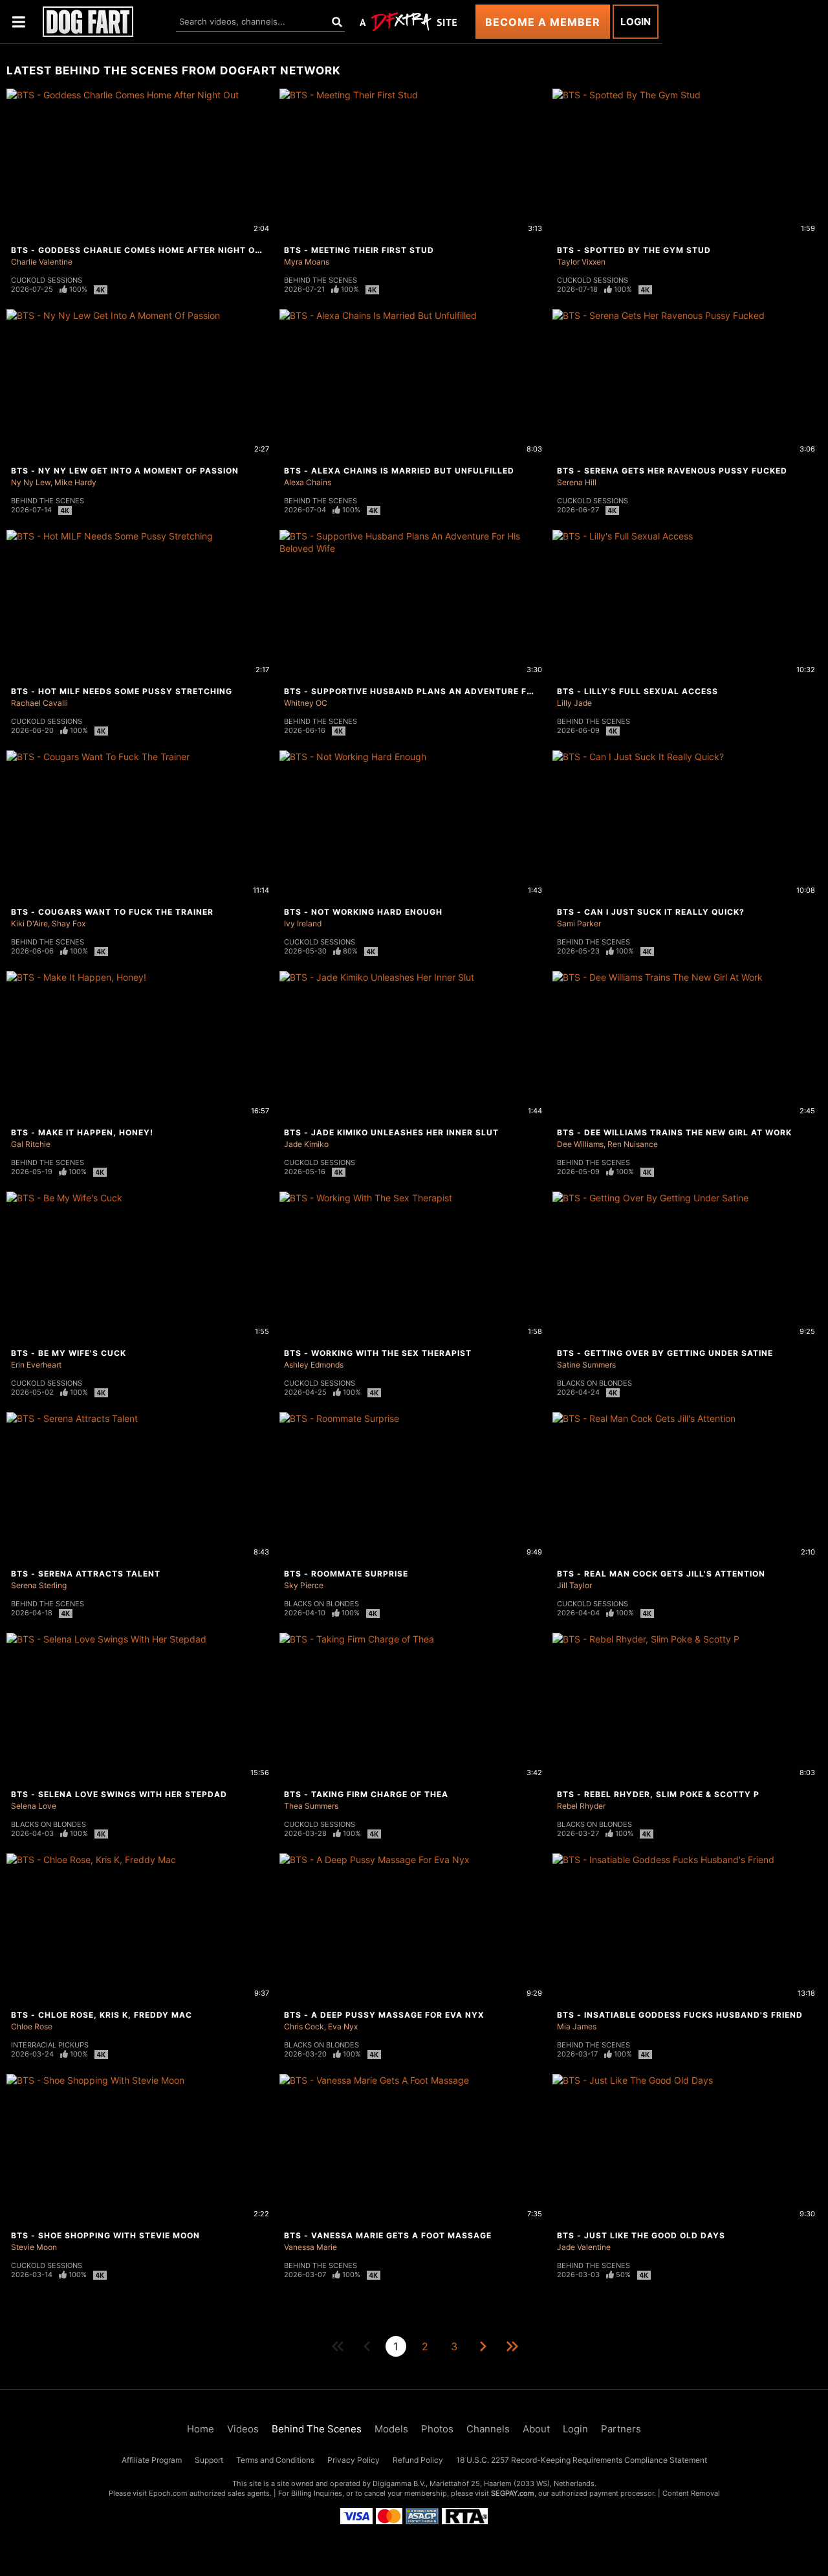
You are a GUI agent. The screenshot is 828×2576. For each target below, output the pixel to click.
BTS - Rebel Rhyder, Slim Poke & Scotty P (658, 1794)
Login (636, 22)
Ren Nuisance (633, 1144)
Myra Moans (307, 262)
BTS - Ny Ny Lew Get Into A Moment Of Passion (125, 471)
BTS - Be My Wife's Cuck (69, 1353)
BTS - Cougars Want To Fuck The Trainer (112, 912)
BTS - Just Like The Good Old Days (641, 2235)
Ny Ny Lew (31, 482)
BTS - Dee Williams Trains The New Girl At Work (674, 1132)
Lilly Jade (574, 703)
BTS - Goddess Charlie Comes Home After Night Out (139, 250)
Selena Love (34, 1806)
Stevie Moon (34, 2247)
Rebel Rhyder (581, 1806)
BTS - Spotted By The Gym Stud (634, 250)
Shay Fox (69, 923)
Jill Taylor (574, 1585)
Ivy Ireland (303, 923)
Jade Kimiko (306, 1144)
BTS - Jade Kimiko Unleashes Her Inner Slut (391, 1132)
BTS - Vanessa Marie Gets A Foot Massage (388, 2235)
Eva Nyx (343, 2026)
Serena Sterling (39, 1585)
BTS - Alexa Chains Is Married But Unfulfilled (399, 471)
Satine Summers (586, 1365)
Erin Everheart (36, 1365)
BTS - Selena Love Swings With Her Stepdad (119, 1794)
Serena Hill (577, 482)
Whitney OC (306, 703)
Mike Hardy (75, 482)
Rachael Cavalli (39, 703)
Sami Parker (579, 923)
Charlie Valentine (42, 262)
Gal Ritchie (31, 1144)
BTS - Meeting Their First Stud (359, 250)
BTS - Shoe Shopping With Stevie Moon (105, 2235)
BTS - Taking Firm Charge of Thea (366, 1794)
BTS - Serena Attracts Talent (86, 1574)
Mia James (577, 2026)
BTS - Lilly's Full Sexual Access (637, 691)
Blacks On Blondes (594, 1383)
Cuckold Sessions (47, 280)
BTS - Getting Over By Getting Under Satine (665, 1353)
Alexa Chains (308, 482)
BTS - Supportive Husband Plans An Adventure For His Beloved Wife (454, 691)
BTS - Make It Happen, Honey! (82, 1132)
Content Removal (691, 2493)
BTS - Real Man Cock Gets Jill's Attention (661, 1574)
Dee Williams (580, 1144)
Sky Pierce (304, 1585)
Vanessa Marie (310, 2247)
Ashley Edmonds (314, 1365)
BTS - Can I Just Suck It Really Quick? (651, 912)
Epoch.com (168, 2493)
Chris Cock (304, 2026)
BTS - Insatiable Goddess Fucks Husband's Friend (680, 2015)
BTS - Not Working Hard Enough (363, 912)
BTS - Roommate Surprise (346, 1574)
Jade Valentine (584, 2247)
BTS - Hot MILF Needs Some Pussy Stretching (122, 691)
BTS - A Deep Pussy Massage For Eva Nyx (384, 2015)
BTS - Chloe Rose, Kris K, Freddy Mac (102, 2015)
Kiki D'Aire (29, 923)
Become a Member (543, 22)
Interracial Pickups (50, 2045)
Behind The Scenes (321, 280)
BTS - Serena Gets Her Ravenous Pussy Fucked (672, 471)
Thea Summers (311, 1806)
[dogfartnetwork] (88, 22)
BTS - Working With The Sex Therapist (378, 1353)
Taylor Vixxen (581, 262)
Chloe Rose (32, 2026)
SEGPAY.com (513, 2493)
